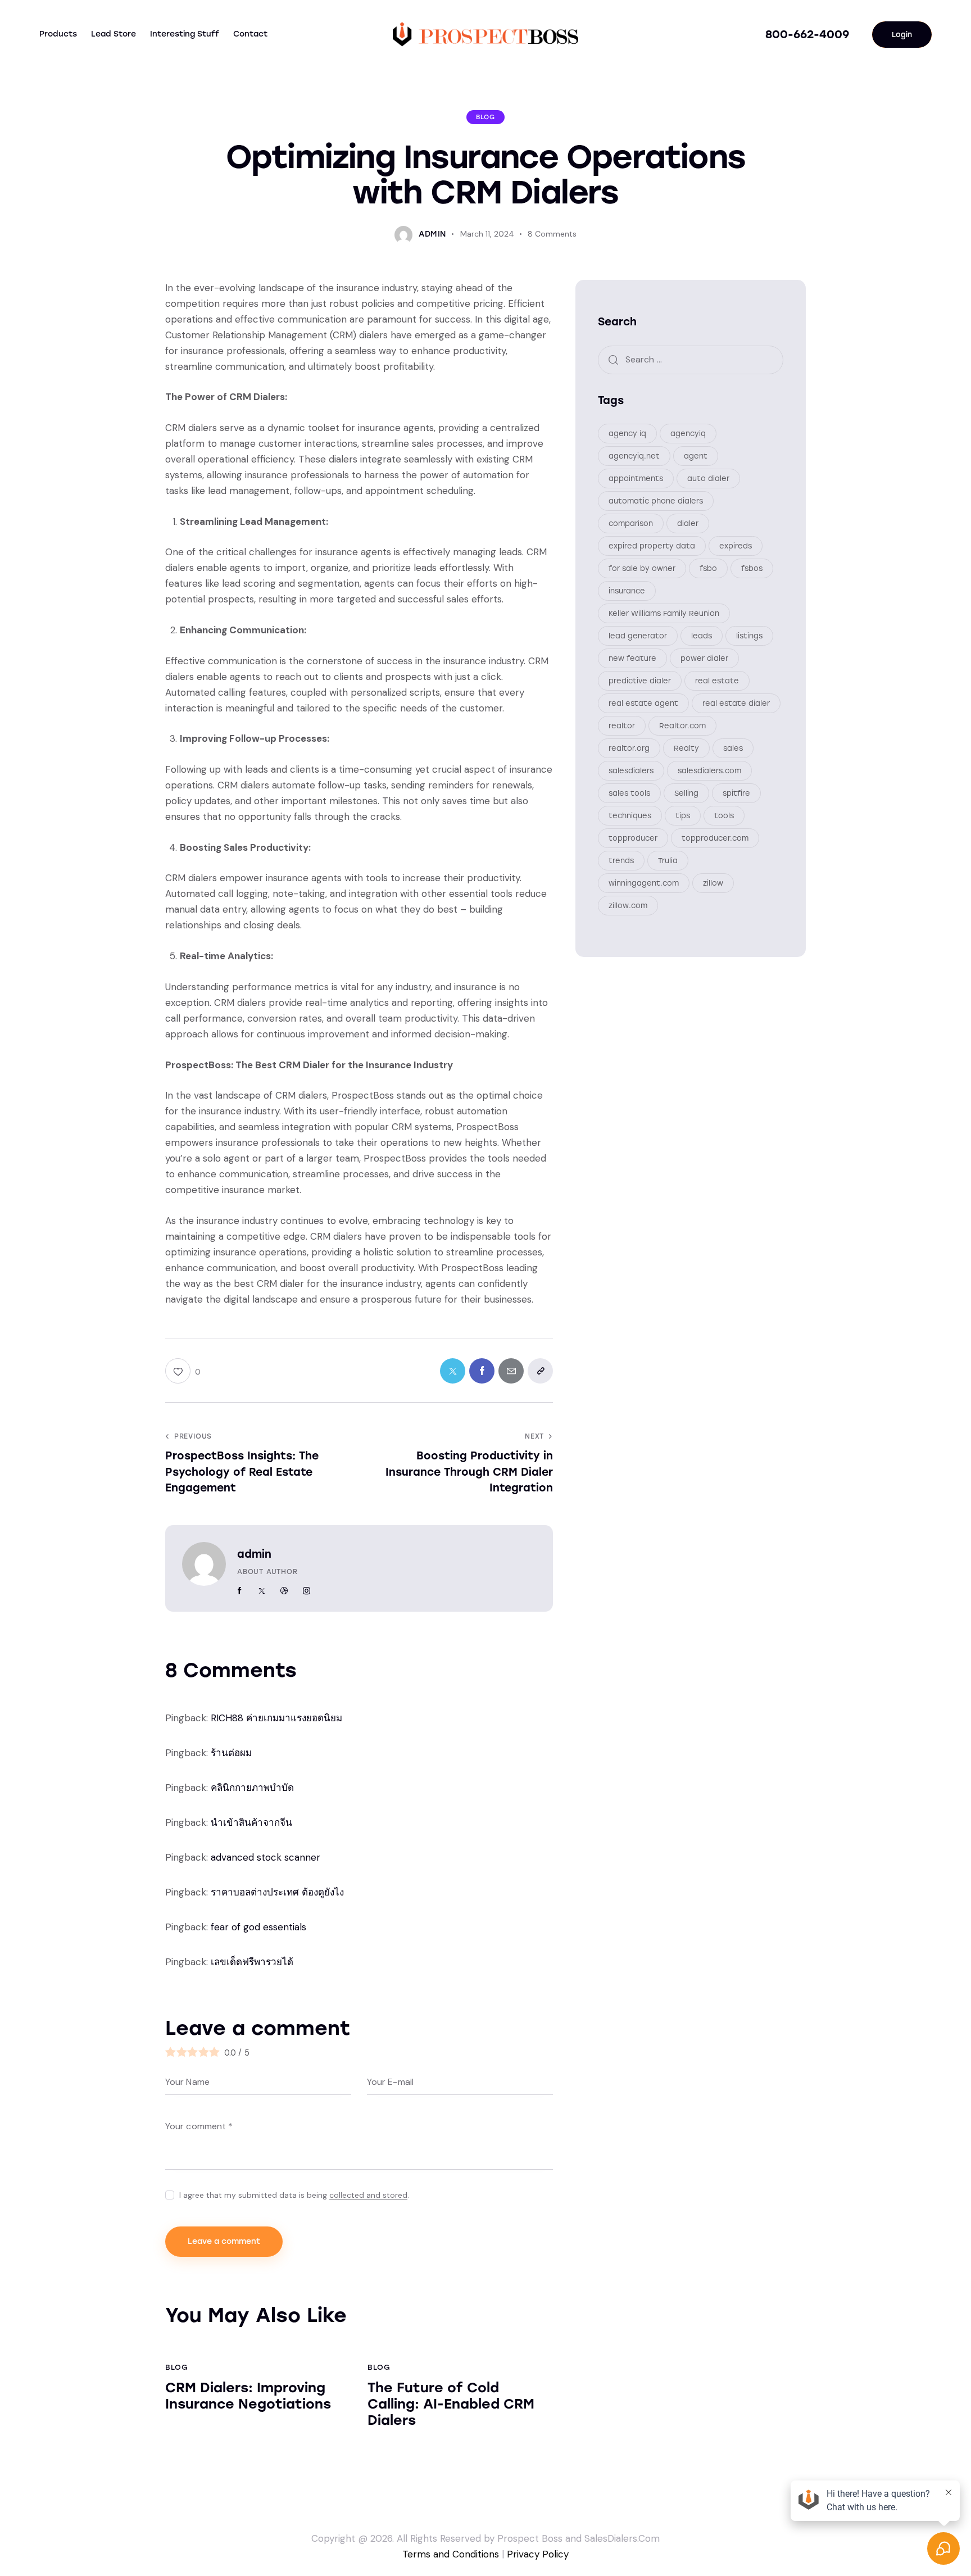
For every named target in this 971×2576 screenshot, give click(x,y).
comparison (631, 523)
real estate (717, 680)
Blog (485, 117)
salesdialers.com (709, 770)
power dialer (704, 658)
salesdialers (631, 770)
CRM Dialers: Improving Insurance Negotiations (248, 2396)
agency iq (627, 433)
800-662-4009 (807, 34)
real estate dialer (736, 703)
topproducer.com (715, 838)
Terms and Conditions (451, 2554)
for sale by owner (642, 568)
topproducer (633, 838)
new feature (632, 658)
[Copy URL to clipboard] (540, 1371)
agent (696, 455)
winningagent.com (644, 883)
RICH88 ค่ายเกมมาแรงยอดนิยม (276, 1718)
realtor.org (629, 748)
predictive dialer (640, 680)
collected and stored (368, 2195)
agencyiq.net (634, 455)
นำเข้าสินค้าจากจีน (251, 1822)
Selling (686, 793)
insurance (627, 590)
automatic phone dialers (656, 500)
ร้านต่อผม (231, 1753)
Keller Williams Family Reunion (664, 613)
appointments (636, 478)
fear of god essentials (258, 1927)
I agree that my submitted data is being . (294, 2195)
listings (749, 635)
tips (683, 815)
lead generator (638, 635)
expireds (736, 545)
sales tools (629, 793)
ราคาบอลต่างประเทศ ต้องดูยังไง (277, 1892)
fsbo (708, 568)
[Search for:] (691, 359)
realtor (622, 725)
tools (724, 815)
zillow (713, 883)
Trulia (668, 860)
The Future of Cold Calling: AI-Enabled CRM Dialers (451, 2404)
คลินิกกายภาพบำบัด (252, 1788)
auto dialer (708, 478)
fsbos (752, 568)
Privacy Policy (538, 2554)
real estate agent (643, 703)
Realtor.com (682, 725)
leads (702, 635)
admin (254, 1554)
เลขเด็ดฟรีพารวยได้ (252, 1962)
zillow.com (628, 905)
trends (621, 860)
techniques (630, 815)
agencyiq (688, 433)
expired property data (652, 545)
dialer (688, 523)
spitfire (736, 793)
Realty (686, 748)
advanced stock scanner (266, 1857)
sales (733, 748)
